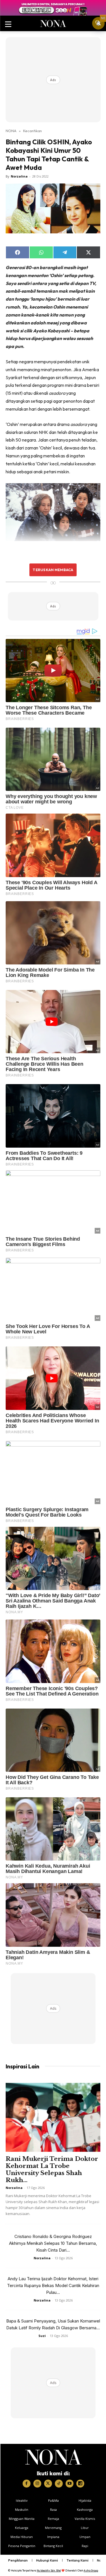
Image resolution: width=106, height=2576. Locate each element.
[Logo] (53, 2457)
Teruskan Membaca (53, 570)
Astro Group (91, 2570)
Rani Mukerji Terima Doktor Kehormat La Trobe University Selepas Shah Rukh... (52, 2169)
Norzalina (19, 176)
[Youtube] (70, 2484)
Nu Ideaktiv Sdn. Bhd (49, 2570)
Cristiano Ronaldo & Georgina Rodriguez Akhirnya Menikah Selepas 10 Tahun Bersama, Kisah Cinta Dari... (53, 2243)
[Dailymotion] (80, 2484)
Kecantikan (33, 131)
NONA (11, 131)
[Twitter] (48, 2484)
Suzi (42, 2336)
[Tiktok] (59, 2484)
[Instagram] (37, 2484)
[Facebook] (27, 2484)
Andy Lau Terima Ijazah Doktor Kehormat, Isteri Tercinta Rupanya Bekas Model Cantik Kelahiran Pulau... (53, 2285)
